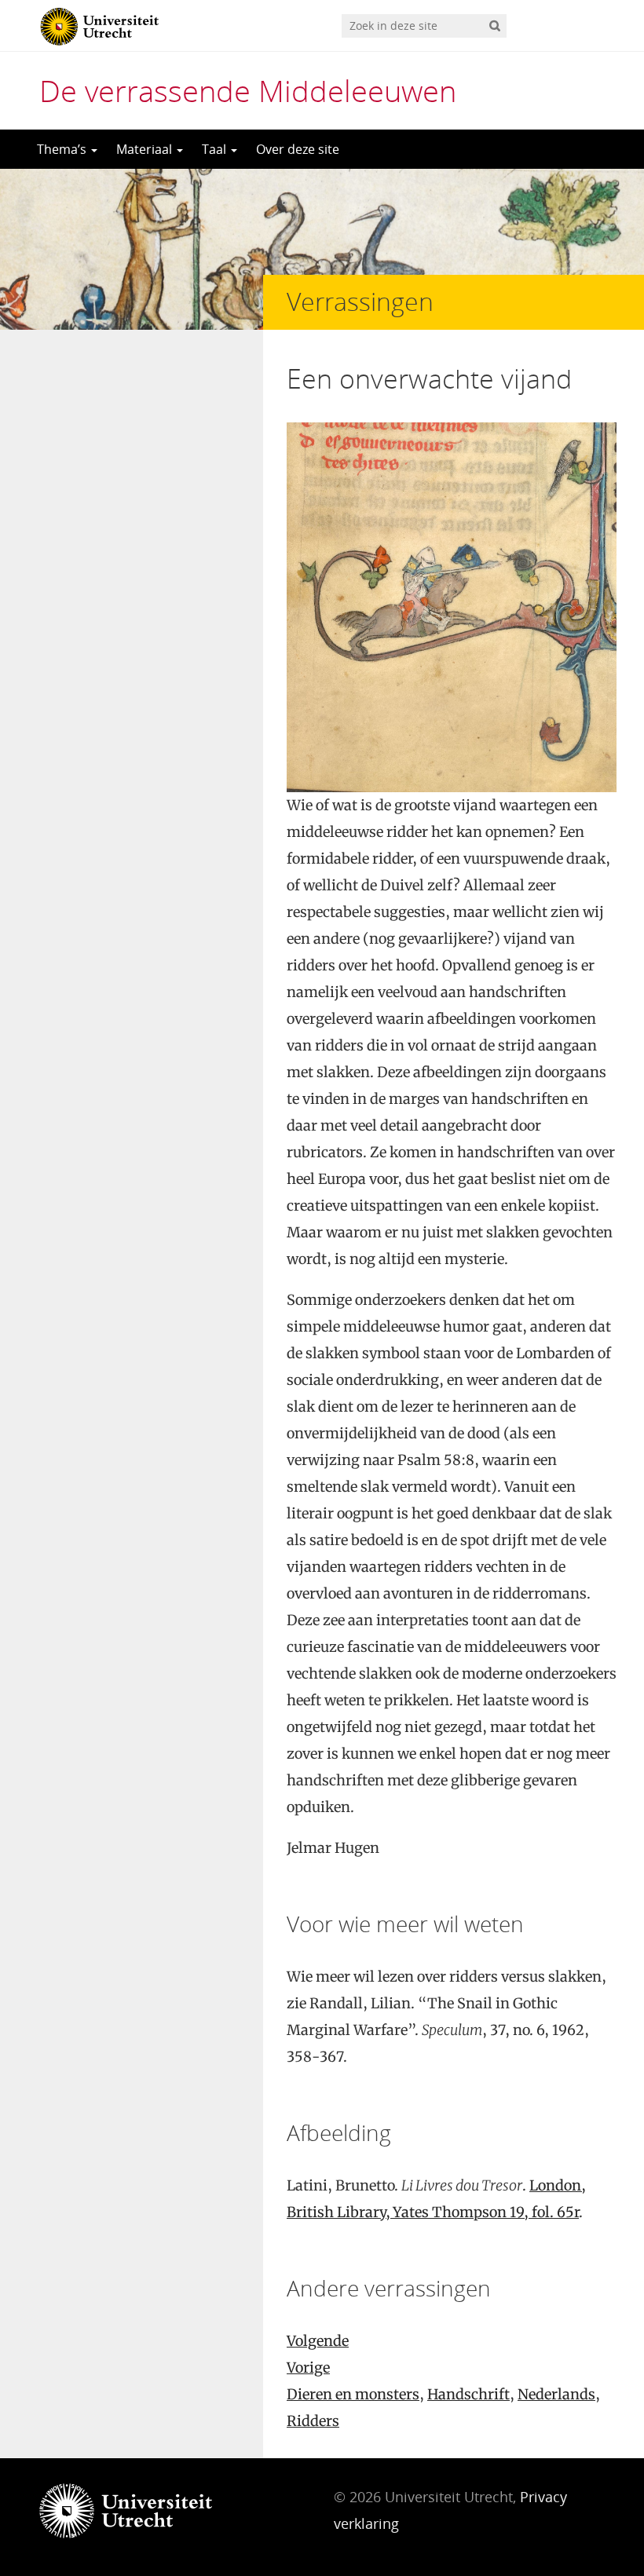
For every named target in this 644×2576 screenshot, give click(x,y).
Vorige (308, 2368)
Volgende (318, 2341)
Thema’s (63, 149)
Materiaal (146, 149)
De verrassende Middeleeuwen (248, 90)
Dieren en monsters (353, 2394)
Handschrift (468, 2394)
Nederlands (556, 2394)
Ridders (313, 2421)
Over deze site (298, 149)
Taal (216, 149)
